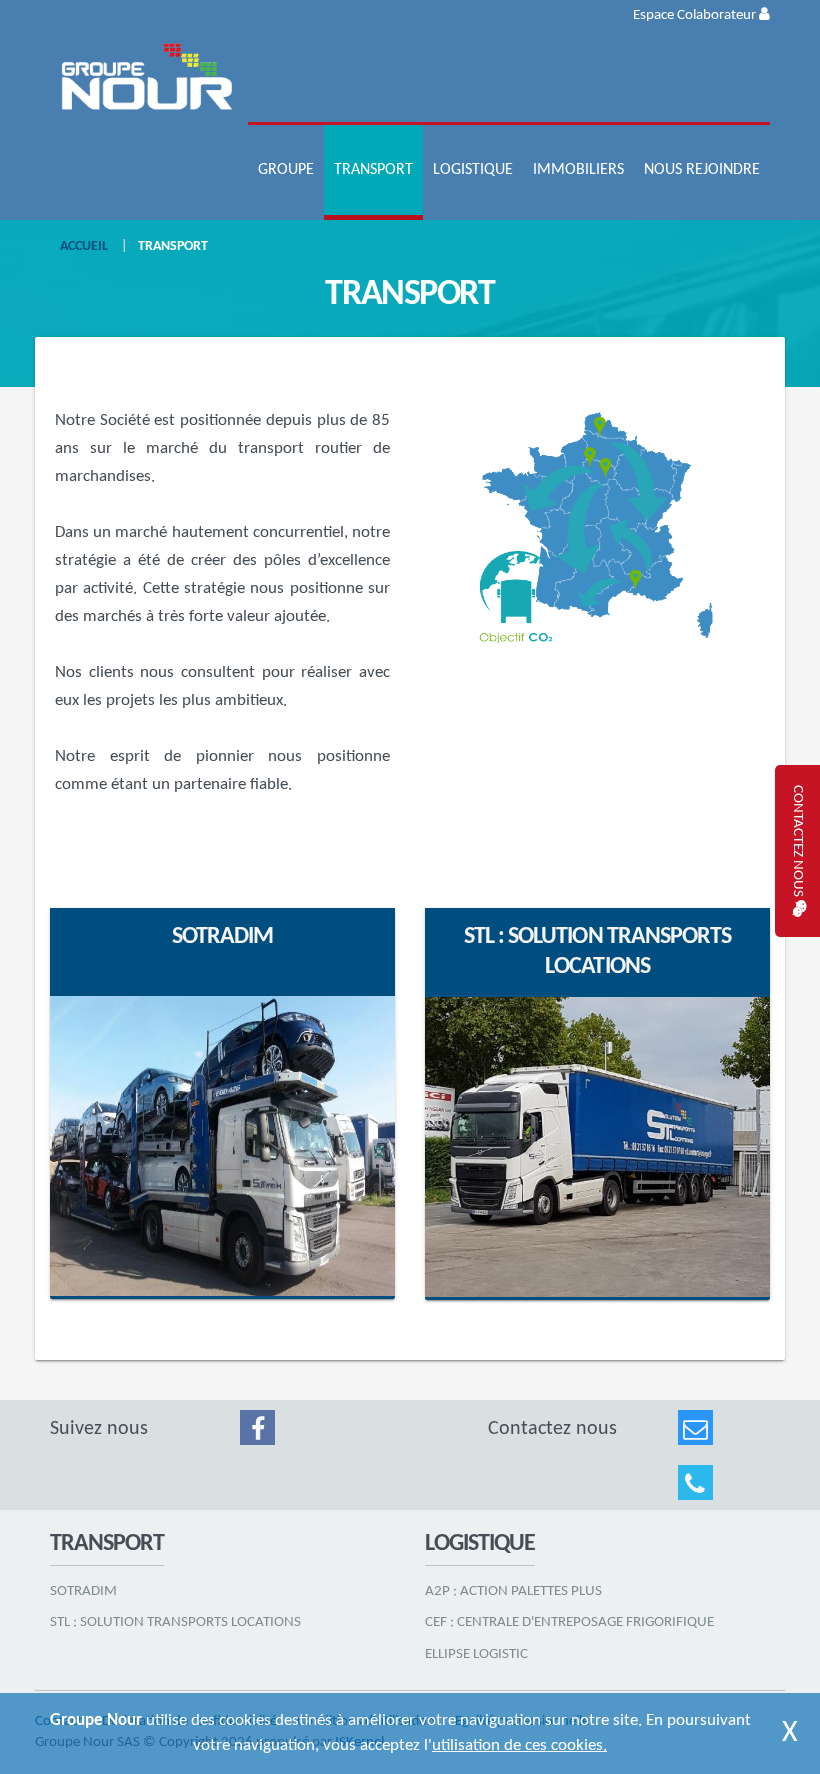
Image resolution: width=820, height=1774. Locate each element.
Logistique (473, 170)
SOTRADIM (222, 937)
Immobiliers (578, 170)
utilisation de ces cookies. (519, 1745)
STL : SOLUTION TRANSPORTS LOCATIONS (175, 1622)
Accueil (84, 246)
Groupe (286, 170)
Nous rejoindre (702, 170)
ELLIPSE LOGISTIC (476, 1654)
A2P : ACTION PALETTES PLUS (513, 1591)
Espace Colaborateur (696, 15)
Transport (373, 170)
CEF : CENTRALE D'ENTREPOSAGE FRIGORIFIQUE (569, 1622)
